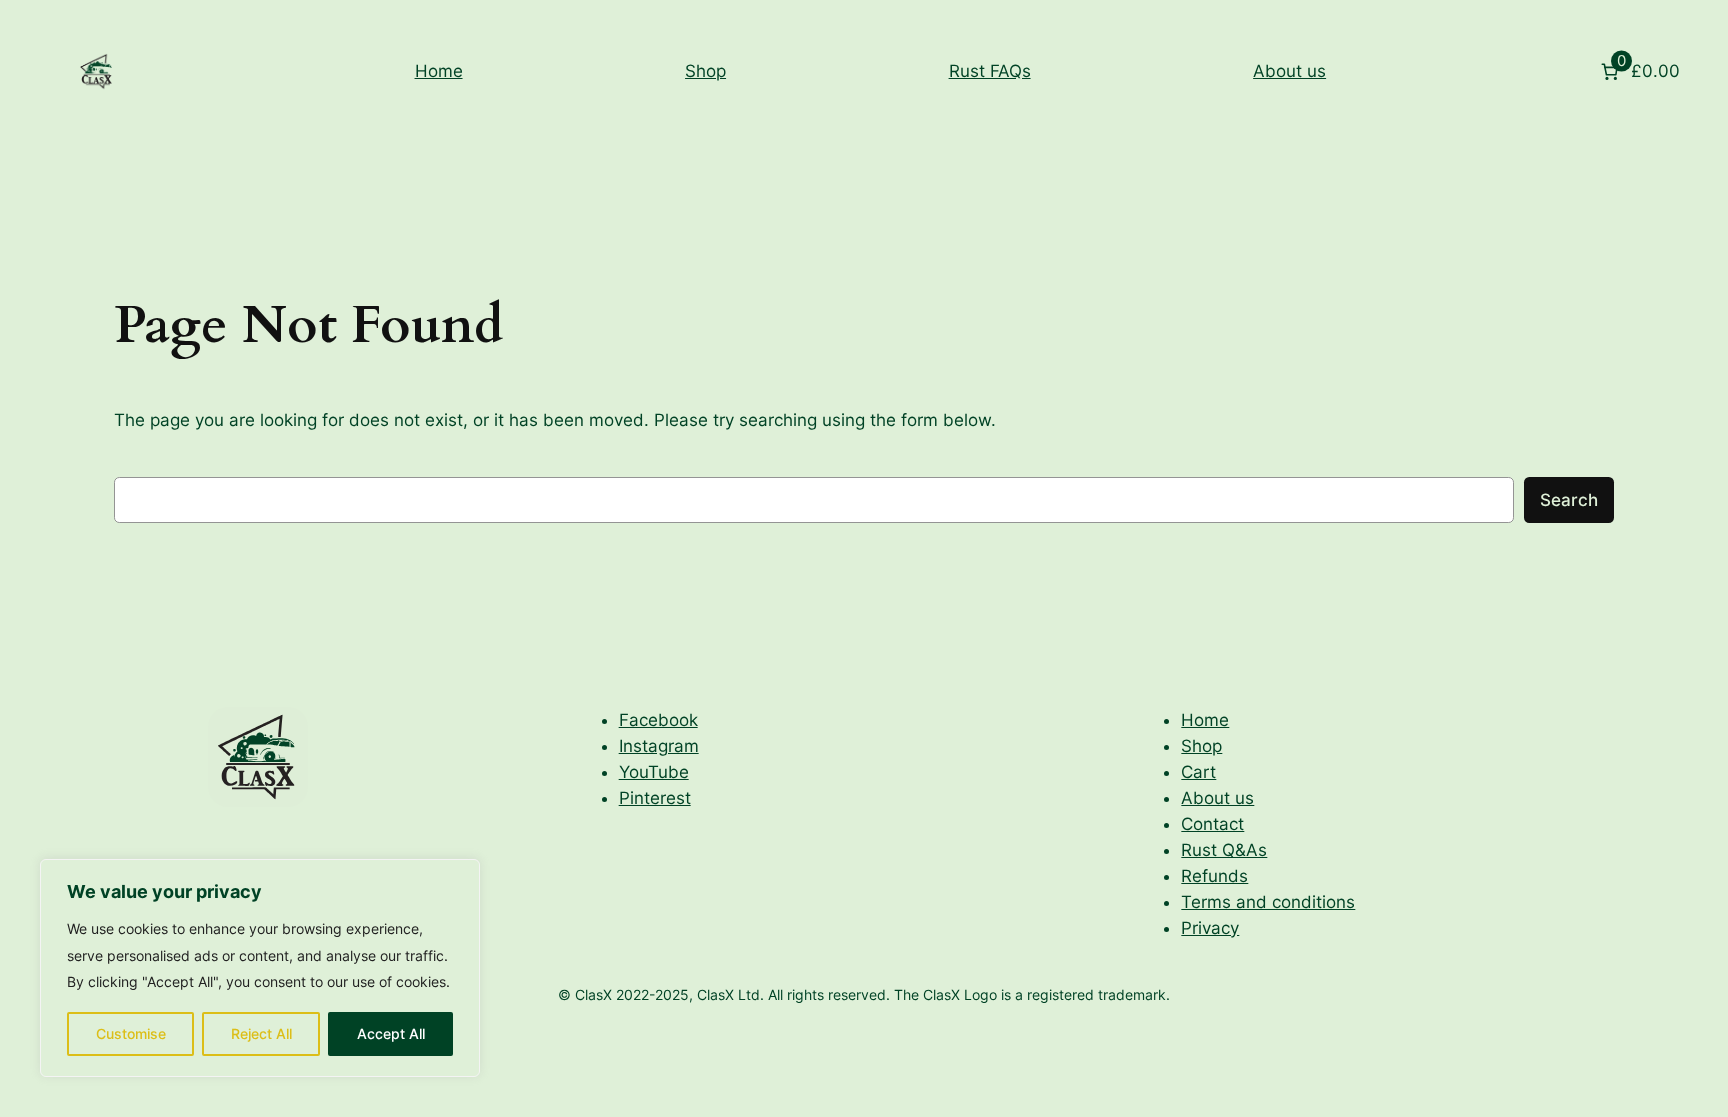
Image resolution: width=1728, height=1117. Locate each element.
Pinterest (655, 798)
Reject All (261, 1033)
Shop (705, 71)
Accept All (391, 1033)
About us (1289, 71)
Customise (131, 1033)
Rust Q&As (1224, 850)
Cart (1198, 772)
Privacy (1210, 928)
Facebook (658, 720)
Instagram (659, 746)
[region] (260, 968)
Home (439, 71)
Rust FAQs (990, 71)
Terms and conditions (1268, 902)
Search (1569, 500)
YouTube (654, 772)
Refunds (1214, 876)
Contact (1212, 824)
